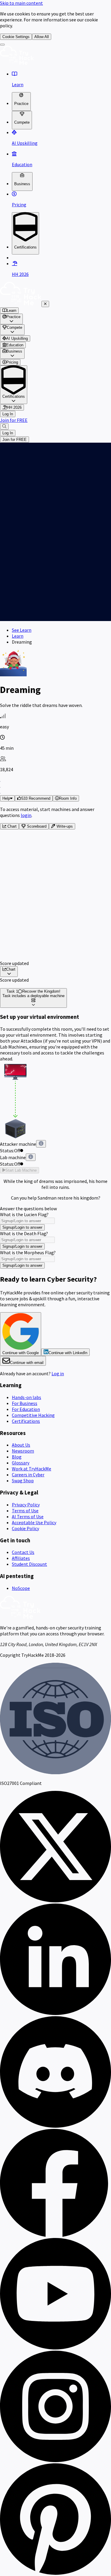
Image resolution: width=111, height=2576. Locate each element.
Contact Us (23, 1552)
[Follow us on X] (55, 1901)
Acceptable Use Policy (34, 1522)
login (26, 815)
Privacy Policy (26, 1505)
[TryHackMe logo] (17, 63)
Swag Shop (23, 1480)
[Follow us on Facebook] (55, 2235)
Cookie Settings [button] (16, 37)
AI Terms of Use (28, 1516)
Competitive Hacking (33, 1415)
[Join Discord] (55, 2126)
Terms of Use (25, 1511)
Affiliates (21, 1558)
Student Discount (29, 1564)
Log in (58, 1373)
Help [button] (6, 798)
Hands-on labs (26, 1397)
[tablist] (55, 826)
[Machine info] (41, 1144)
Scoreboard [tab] (36, 826)
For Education (26, 1409)
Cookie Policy (25, 1528)
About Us (21, 1445)
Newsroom (23, 1451)
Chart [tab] (11, 826)
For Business (25, 1403)
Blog (17, 1457)
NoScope (21, 1588)
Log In (8, 414)
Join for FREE (14, 420)
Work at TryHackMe (32, 1469)
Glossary (21, 1463)
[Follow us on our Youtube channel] (55, 2348)
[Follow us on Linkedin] (55, 2013)
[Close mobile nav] (45, 304)
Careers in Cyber (28, 1475)
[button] (34, 798)
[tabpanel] (55, 898)
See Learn (22, 630)
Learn (18, 636)
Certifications (26, 1421)
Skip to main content (21, 3)
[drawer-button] (2, 45)
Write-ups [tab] (64, 826)
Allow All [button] (42, 37)
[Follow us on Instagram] (55, 2460)
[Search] (4, 426)
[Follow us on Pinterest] (55, 2573)
